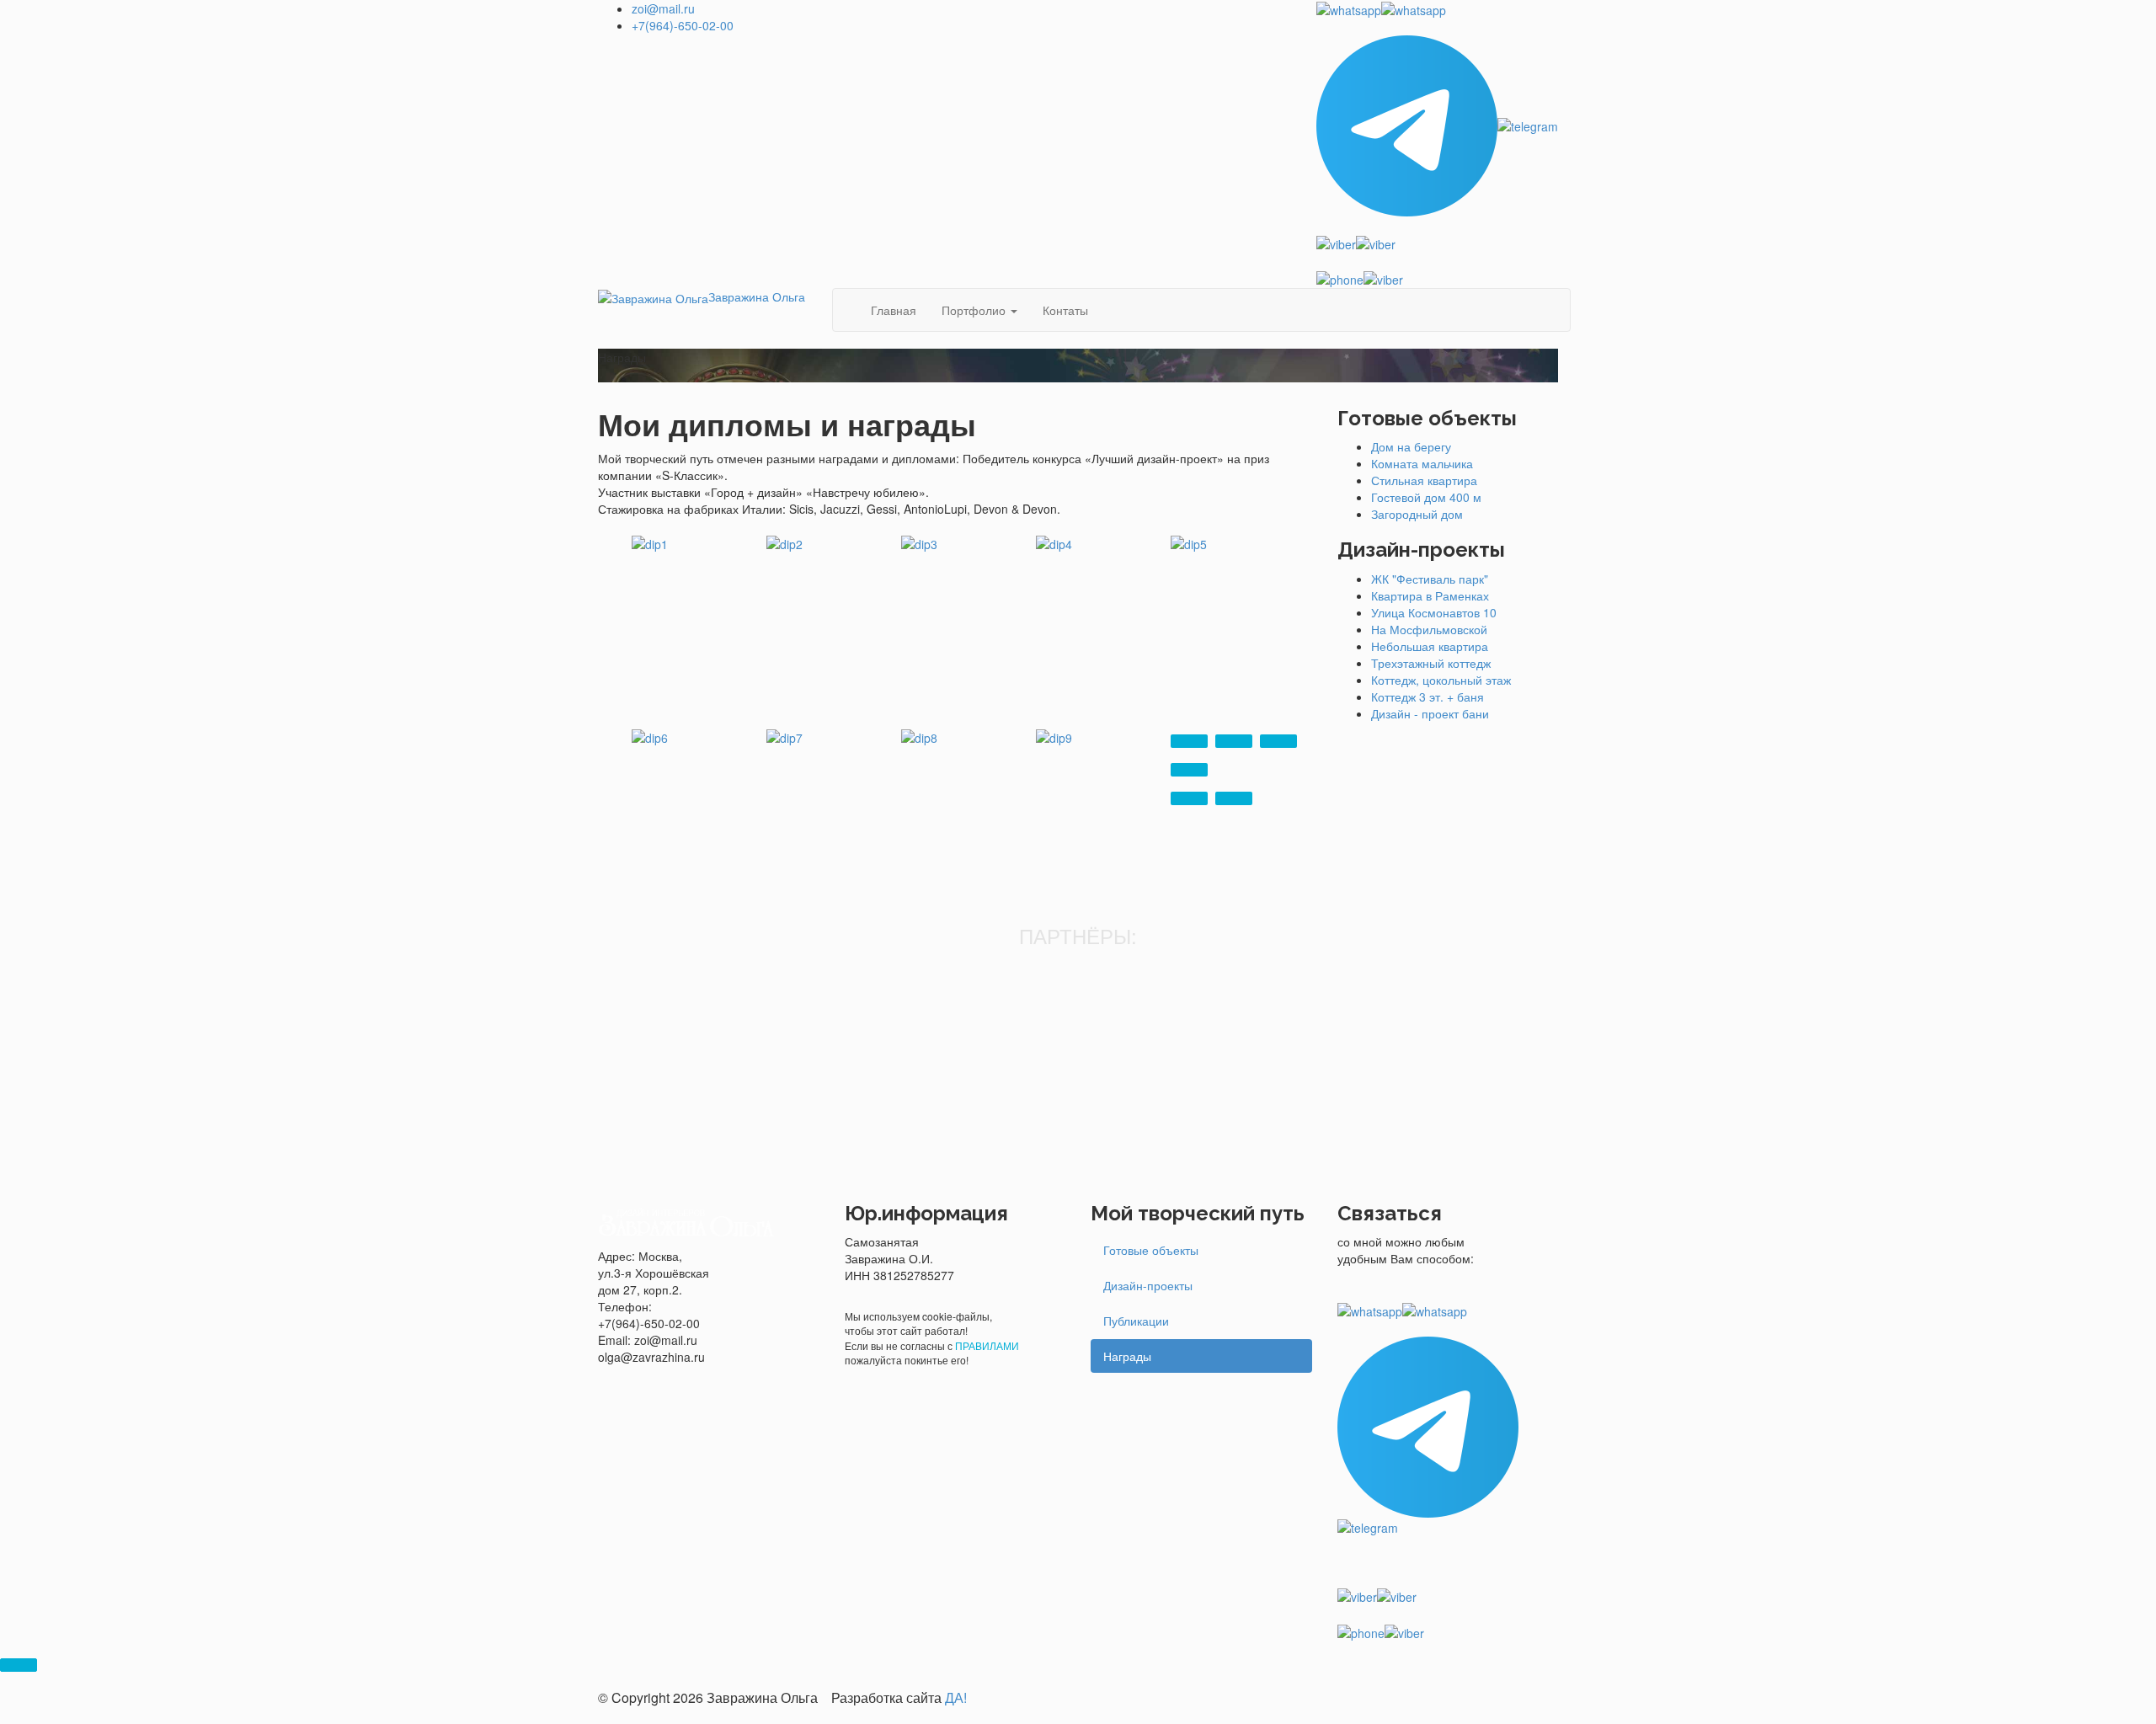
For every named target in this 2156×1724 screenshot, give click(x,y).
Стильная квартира (1424, 480)
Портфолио (975, 310)
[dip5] (1189, 542)
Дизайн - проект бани (1430, 713)
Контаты (1065, 310)
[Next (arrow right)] (1234, 798)
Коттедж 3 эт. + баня (1428, 697)
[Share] (1234, 741)
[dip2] (784, 542)
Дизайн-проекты (1148, 1285)
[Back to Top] (19, 1665)
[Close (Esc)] (1189, 741)
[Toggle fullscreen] (1278, 741)
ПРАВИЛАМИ (987, 1345)
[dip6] (650, 736)
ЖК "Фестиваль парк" (1430, 579)
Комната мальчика (1422, 463)
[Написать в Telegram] (1437, 126)
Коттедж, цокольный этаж (1441, 680)
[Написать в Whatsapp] (1437, 9)
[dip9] (1054, 736)
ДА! (956, 1697)
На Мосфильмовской (1429, 629)
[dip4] (1054, 542)
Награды (1127, 1356)
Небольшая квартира (1430, 646)
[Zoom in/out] (1189, 770)
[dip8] (919, 736)
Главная (894, 310)
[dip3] (919, 542)
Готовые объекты (1151, 1250)
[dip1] (650, 542)
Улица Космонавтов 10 (1434, 612)
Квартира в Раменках (1430, 595)
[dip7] (784, 736)
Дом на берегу (1411, 446)
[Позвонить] (1437, 279)
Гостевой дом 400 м (1426, 497)
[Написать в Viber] (1437, 243)
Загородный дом (1417, 514)
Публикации (1136, 1321)
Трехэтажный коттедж (1431, 663)
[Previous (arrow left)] (1189, 798)
